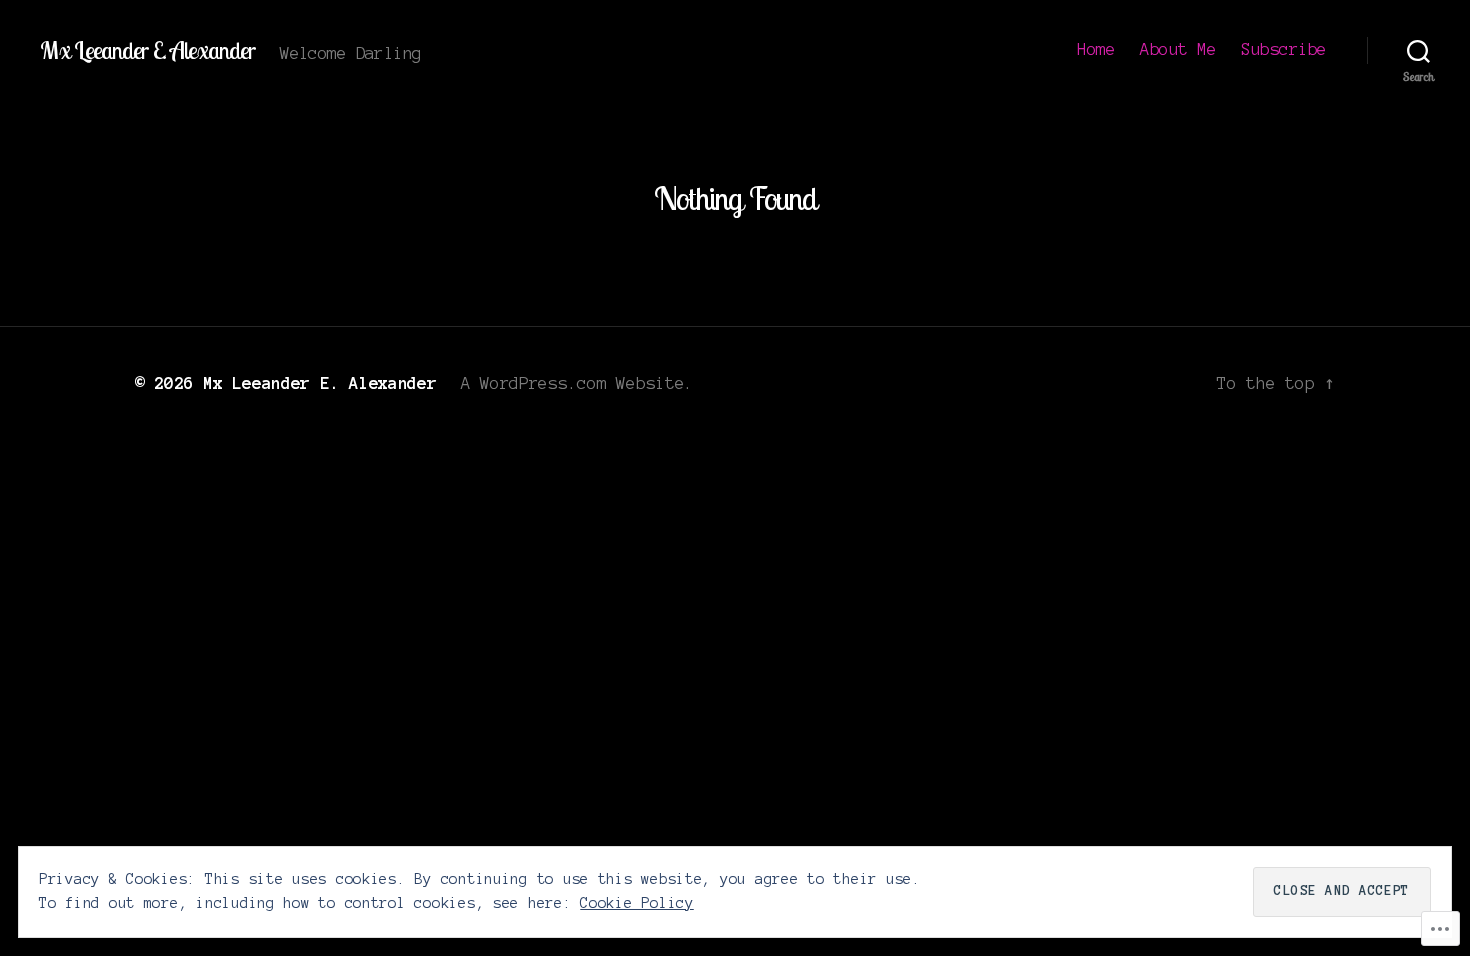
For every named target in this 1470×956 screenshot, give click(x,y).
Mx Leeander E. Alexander (148, 50)
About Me (1178, 49)
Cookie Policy (637, 903)
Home (1096, 49)
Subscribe (1284, 49)
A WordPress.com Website (573, 383)
